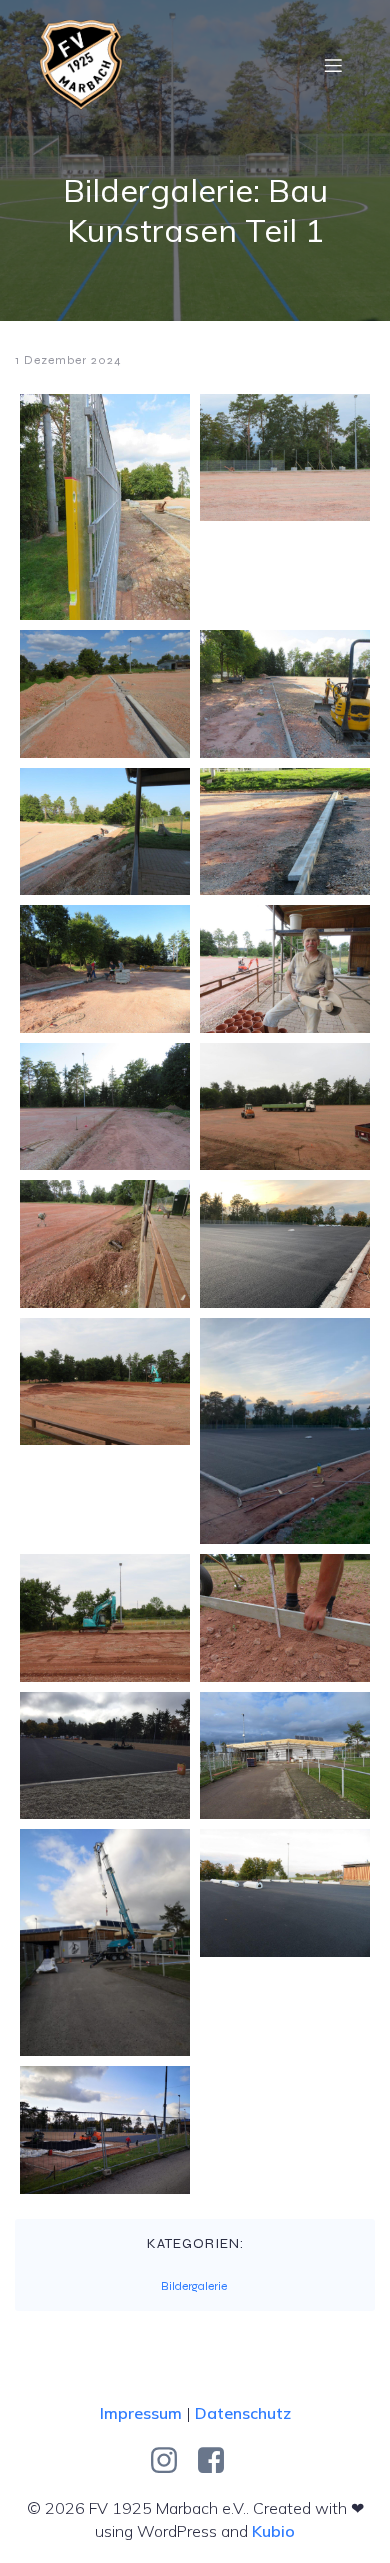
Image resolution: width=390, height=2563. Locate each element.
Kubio (273, 2531)
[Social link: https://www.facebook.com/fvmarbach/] (218, 2461)
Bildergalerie (194, 2286)
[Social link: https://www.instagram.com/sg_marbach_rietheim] (171, 2461)
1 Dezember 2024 (68, 360)
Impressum (141, 2413)
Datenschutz (243, 2413)
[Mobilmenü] (333, 65)
